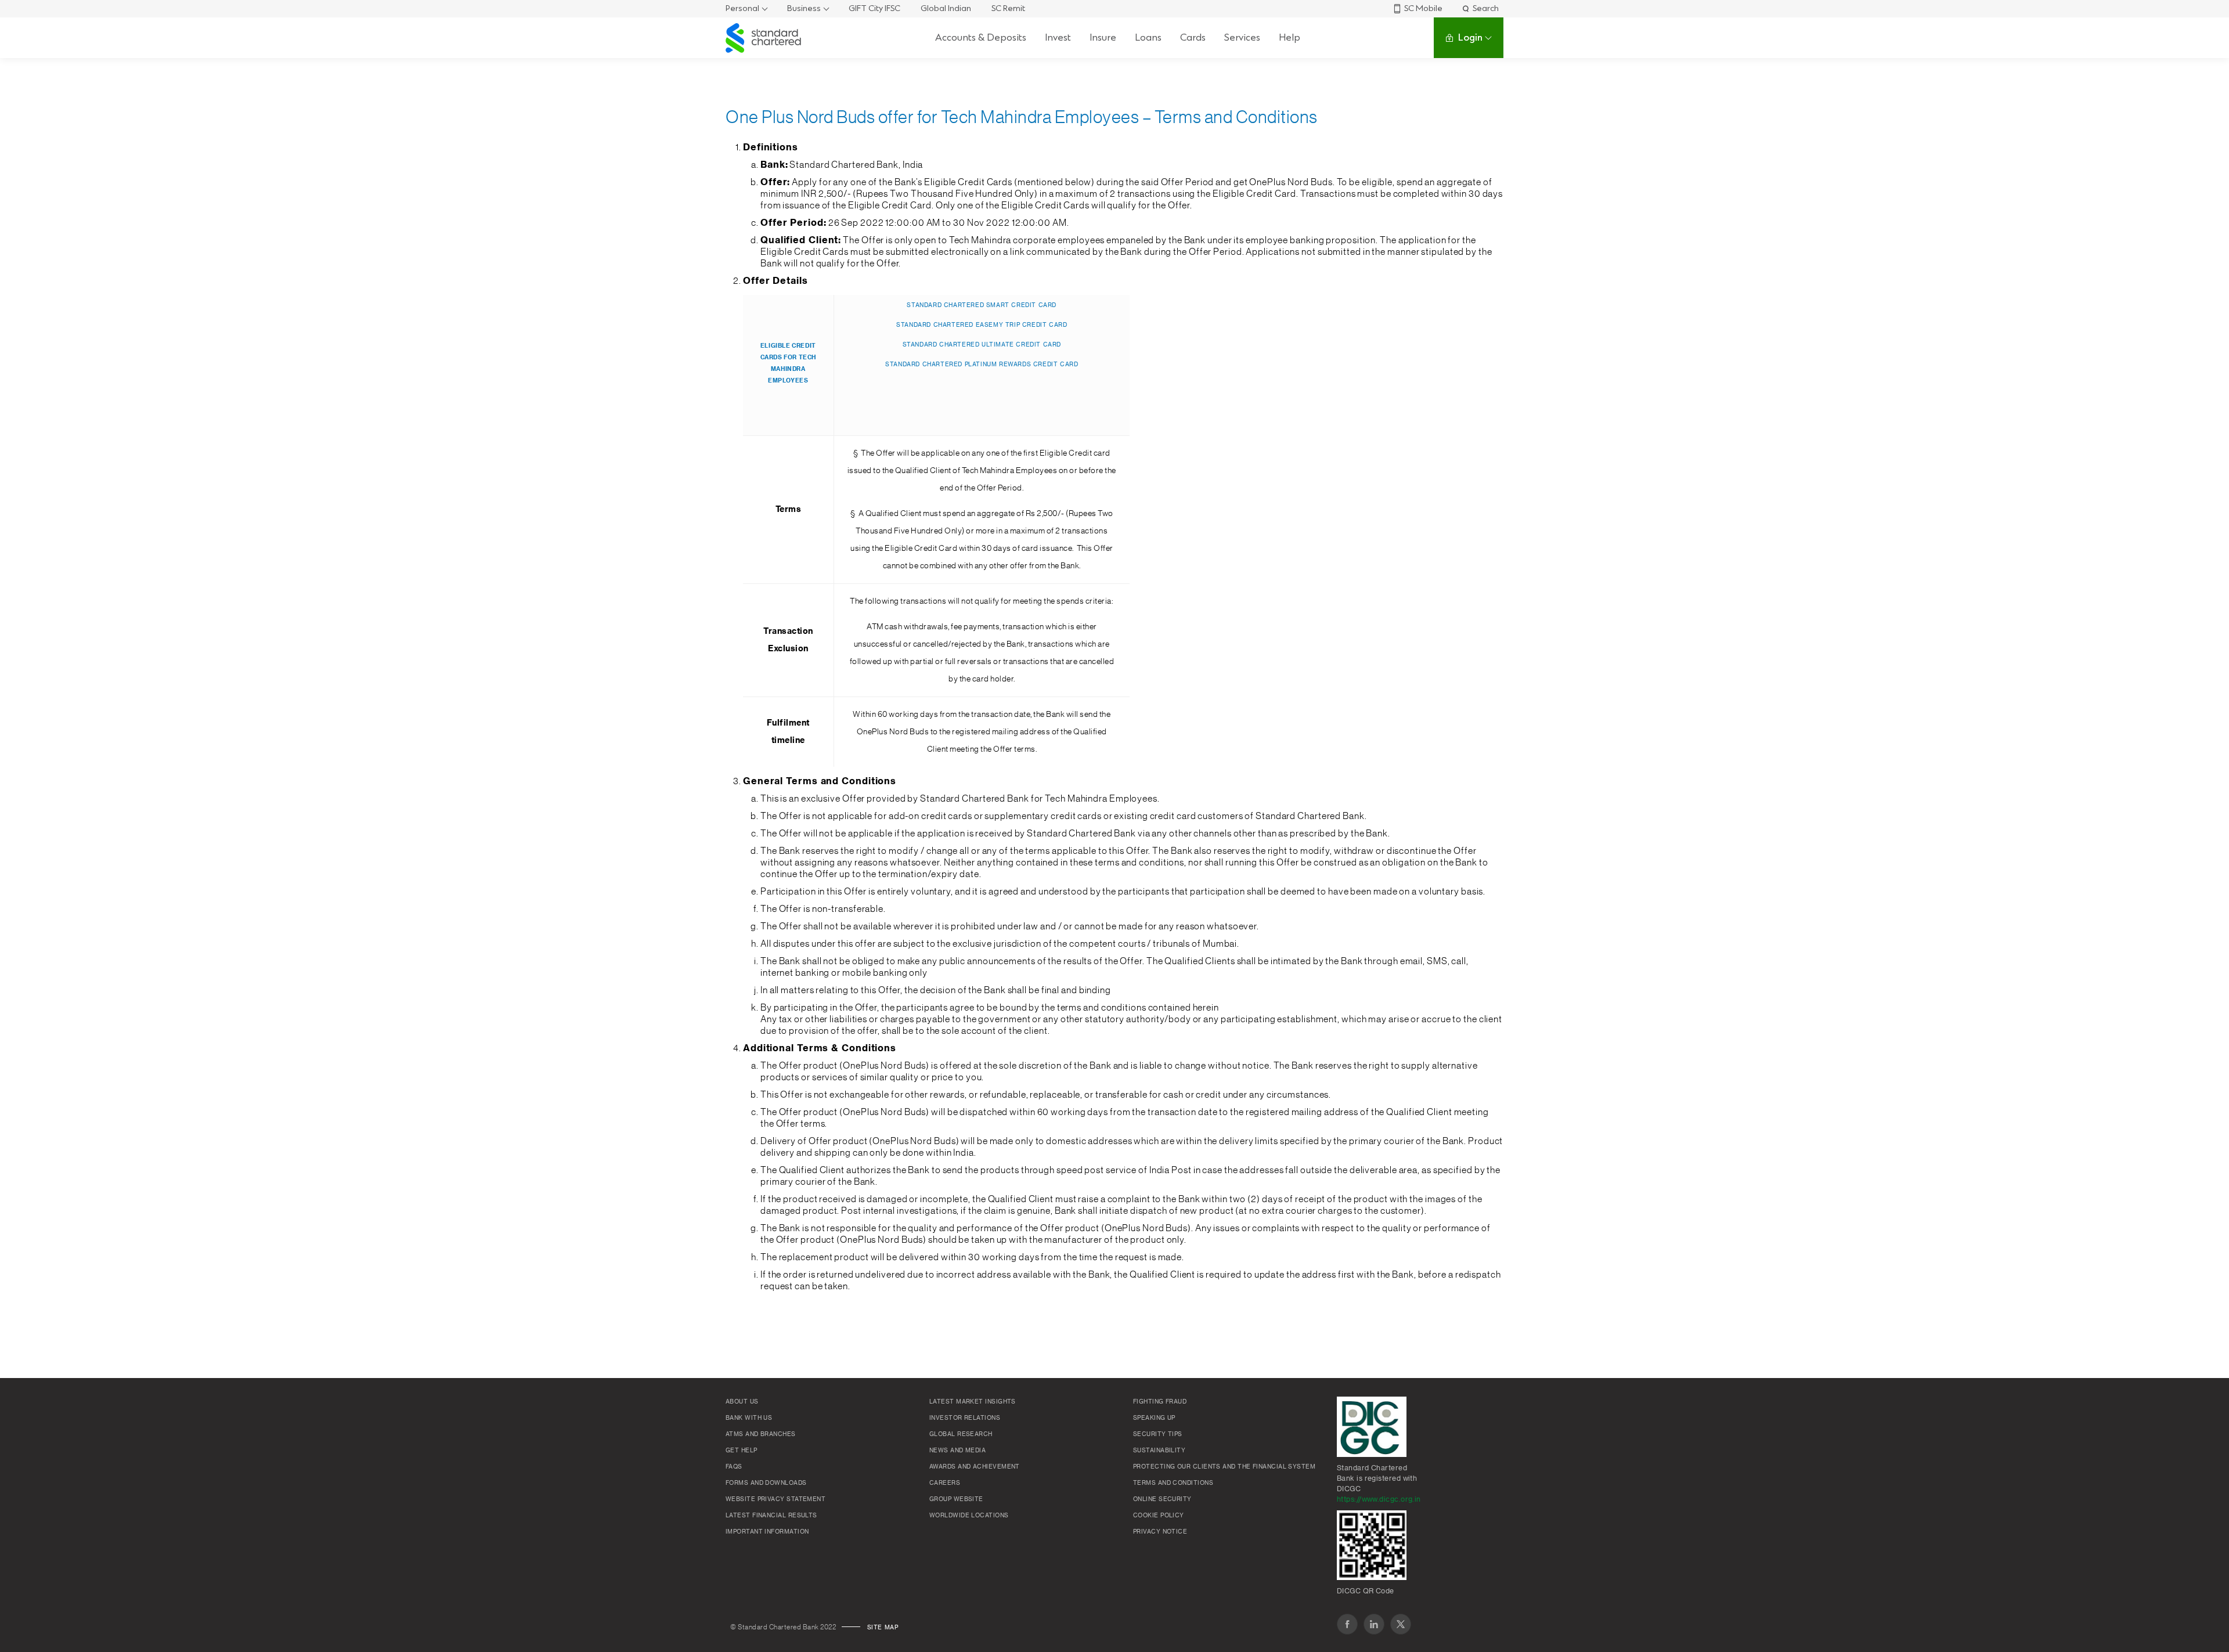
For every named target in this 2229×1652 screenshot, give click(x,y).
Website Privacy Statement (776, 1499)
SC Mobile (1423, 8)
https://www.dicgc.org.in (1379, 1499)
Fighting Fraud (1160, 1402)
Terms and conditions (1173, 1483)
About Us (742, 1402)
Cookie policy (1159, 1516)
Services (1242, 37)
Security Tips (1158, 1434)
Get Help (742, 1451)
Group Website (956, 1499)
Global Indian (946, 8)
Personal (742, 8)
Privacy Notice (1160, 1532)
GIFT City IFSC (874, 8)
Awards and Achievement (975, 1467)
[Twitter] (1401, 1624)
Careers (945, 1483)
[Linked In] (1374, 1624)
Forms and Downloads (766, 1483)
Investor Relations (965, 1418)
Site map (883, 1628)
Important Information (767, 1532)
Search (1486, 8)
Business (804, 8)
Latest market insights (973, 1402)
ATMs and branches (761, 1434)
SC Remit (1008, 8)
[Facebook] (1347, 1624)
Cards (1193, 37)
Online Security (1162, 1499)
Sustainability (1159, 1451)
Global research (961, 1434)
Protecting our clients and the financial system (1224, 1467)
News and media (957, 1451)
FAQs (734, 1467)
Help (1290, 37)
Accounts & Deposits (981, 37)
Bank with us (749, 1418)
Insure (1103, 37)
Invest (1058, 37)
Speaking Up (1154, 1418)
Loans (1148, 37)
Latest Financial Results (771, 1516)
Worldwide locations (969, 1516)
